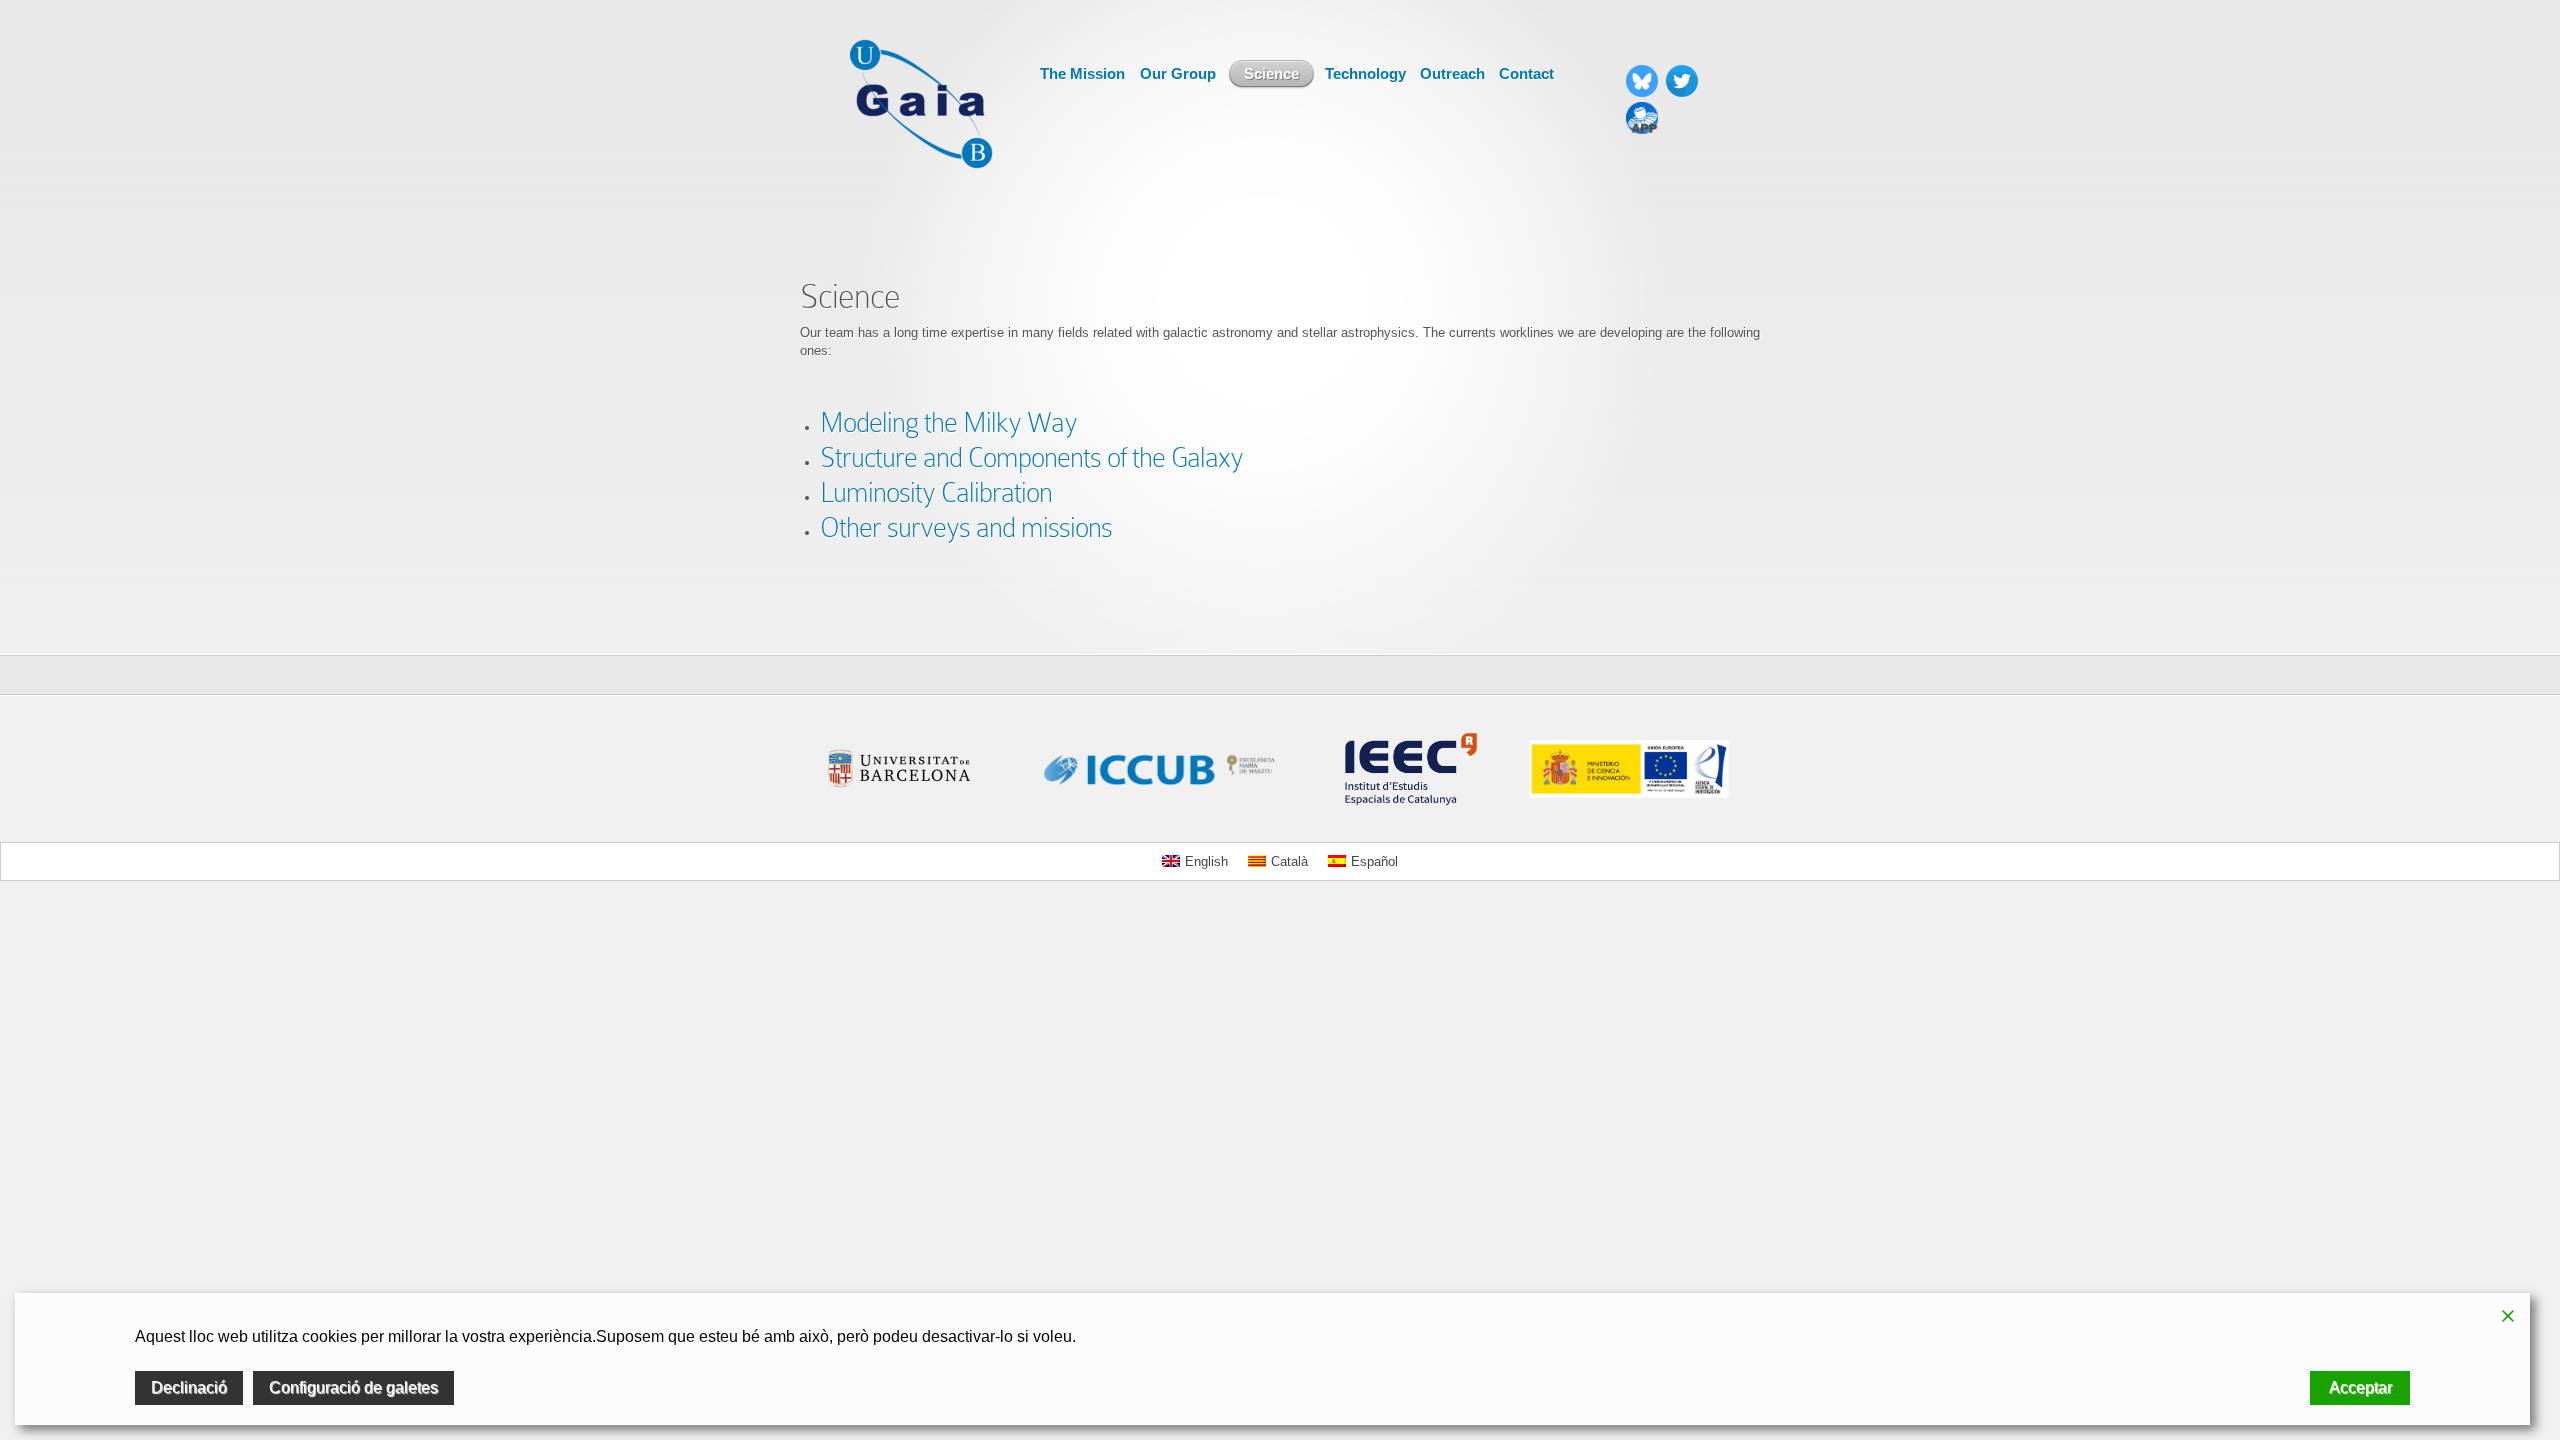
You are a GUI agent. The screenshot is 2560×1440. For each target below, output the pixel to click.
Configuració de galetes (353, 1387)
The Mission (1082, 73)
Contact (1526, 73)
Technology (1365, 73)
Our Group (1178, 73)
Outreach (1452, 73)
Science (1271, 73)
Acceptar (2360, 1387)
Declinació (189, 1387)
